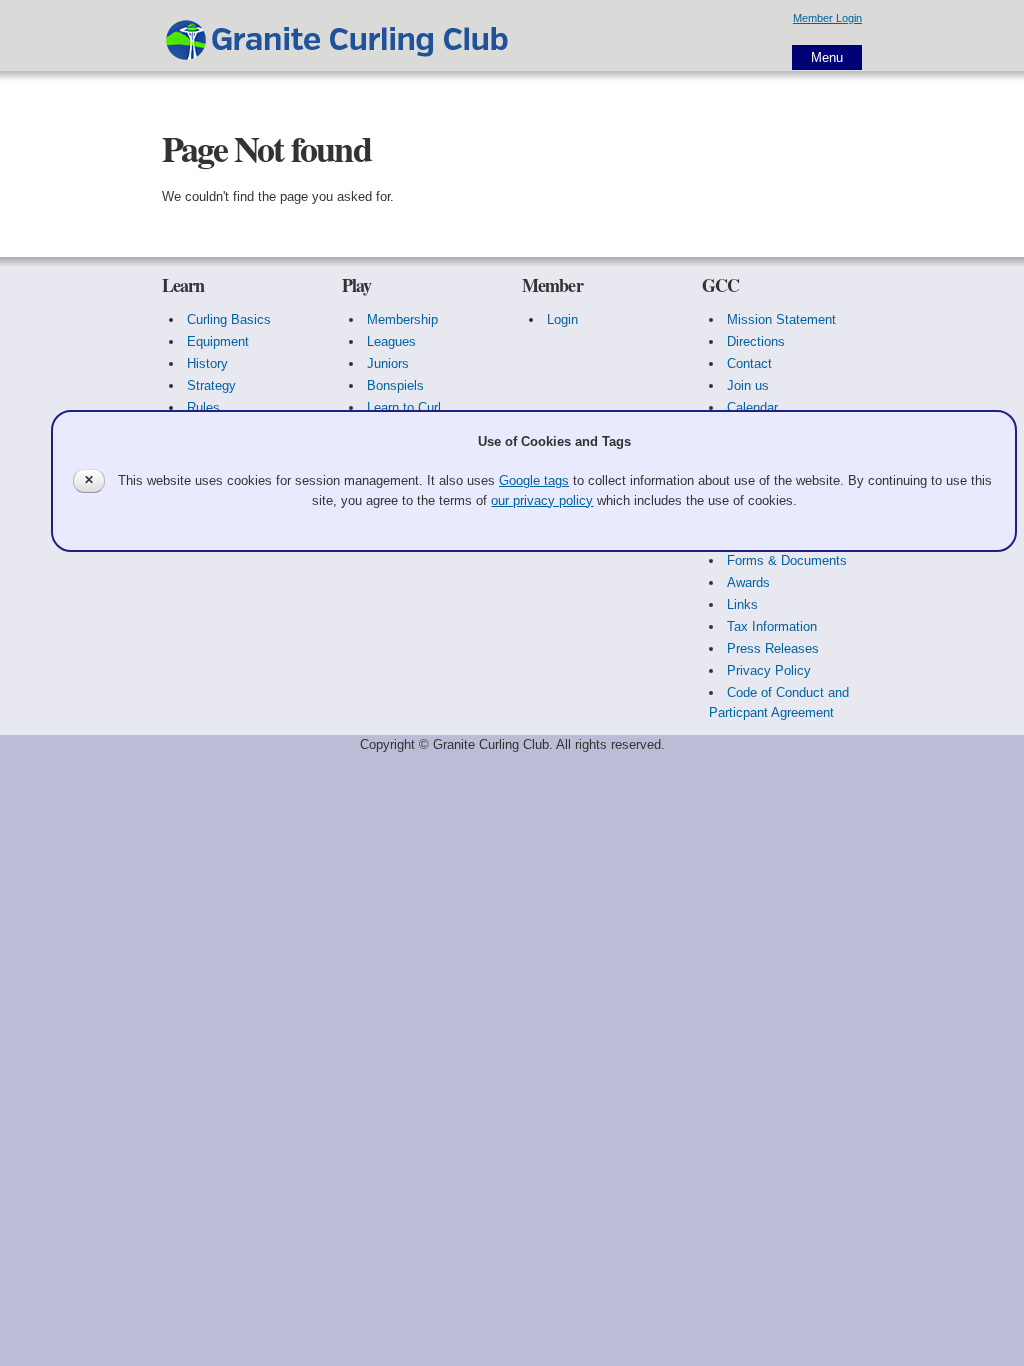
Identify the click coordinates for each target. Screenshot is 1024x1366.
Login (562, 319)
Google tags (534, 480)
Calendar (752, 407)
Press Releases (773, 648)
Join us (748, 385)
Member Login (827, 18)
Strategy (211, 385)
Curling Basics (229, 319)
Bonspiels (395, 385)
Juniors (388, 363)
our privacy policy (542, 500)
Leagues (391, 341)
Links (742, 604)
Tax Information (772, 626)
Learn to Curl (404, 407)
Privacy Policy (769, 670)
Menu (827, 57)
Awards (748, 582)
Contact (749, 363)
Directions (756, 341)
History (207, 363)
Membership (402, 319)
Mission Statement (781, 319)
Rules (203, 407)
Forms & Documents (787, 560)
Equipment (218, 341)
